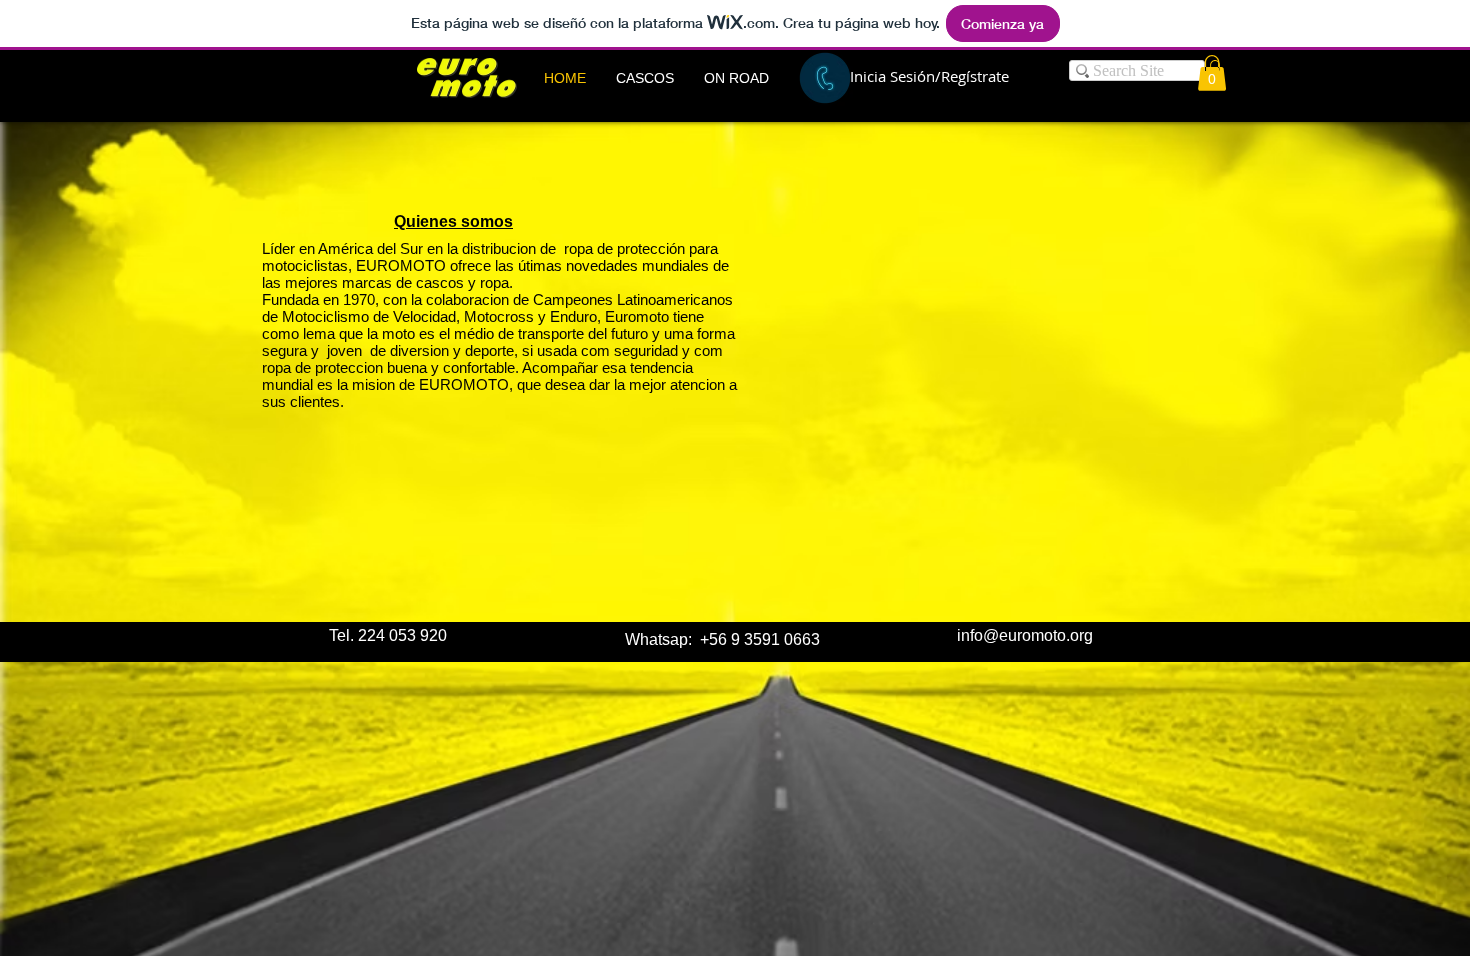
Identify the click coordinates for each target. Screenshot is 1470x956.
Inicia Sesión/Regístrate (929, 76)
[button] (645, 78)
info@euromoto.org (1025, 635)
